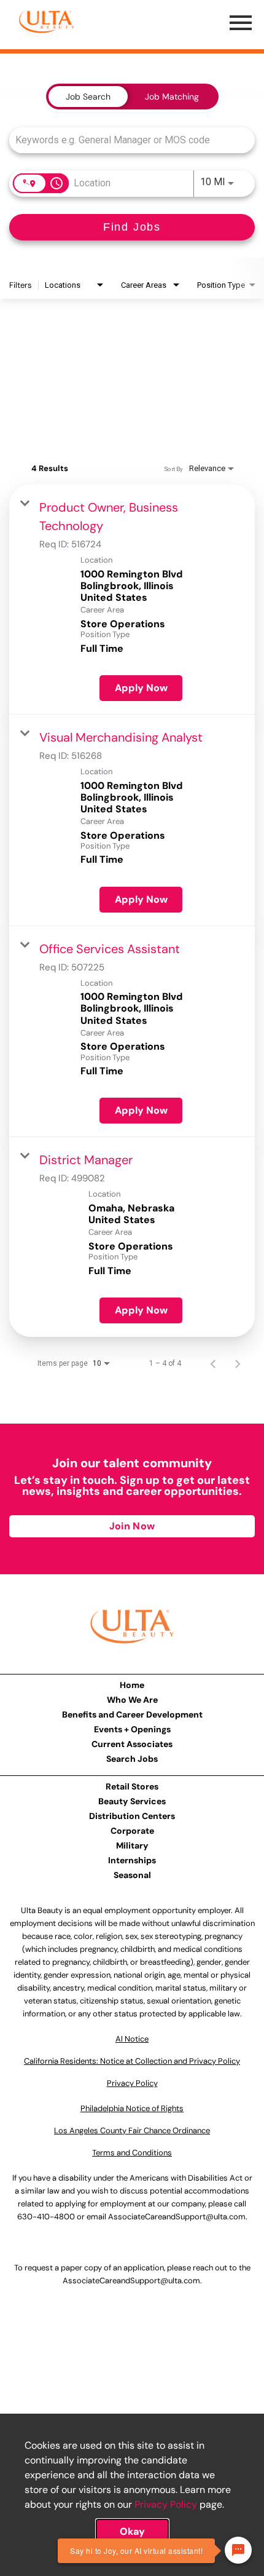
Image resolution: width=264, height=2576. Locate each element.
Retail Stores (132, 1786)
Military (132, 1845)
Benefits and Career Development (132, 1714)
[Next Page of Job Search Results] (238, 1363)
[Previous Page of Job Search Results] (213, 1363)
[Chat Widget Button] (238, 2550)
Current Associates (132, 1744)
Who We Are (132, 1700)
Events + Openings (132, 1729)
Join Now (132, 1526)
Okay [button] (132, 2531)
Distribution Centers (132, 1816)
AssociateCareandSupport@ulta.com (177, 2217)
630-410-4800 (46, 2217)
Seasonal (132, 1875)
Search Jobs (132, 1759)
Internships (132, 1860)
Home (132, 1685)
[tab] (88, 97)
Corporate (132, 1831)
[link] (132, 600)
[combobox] (126, 140)
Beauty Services (132, 1801)
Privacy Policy (166, 2504)
